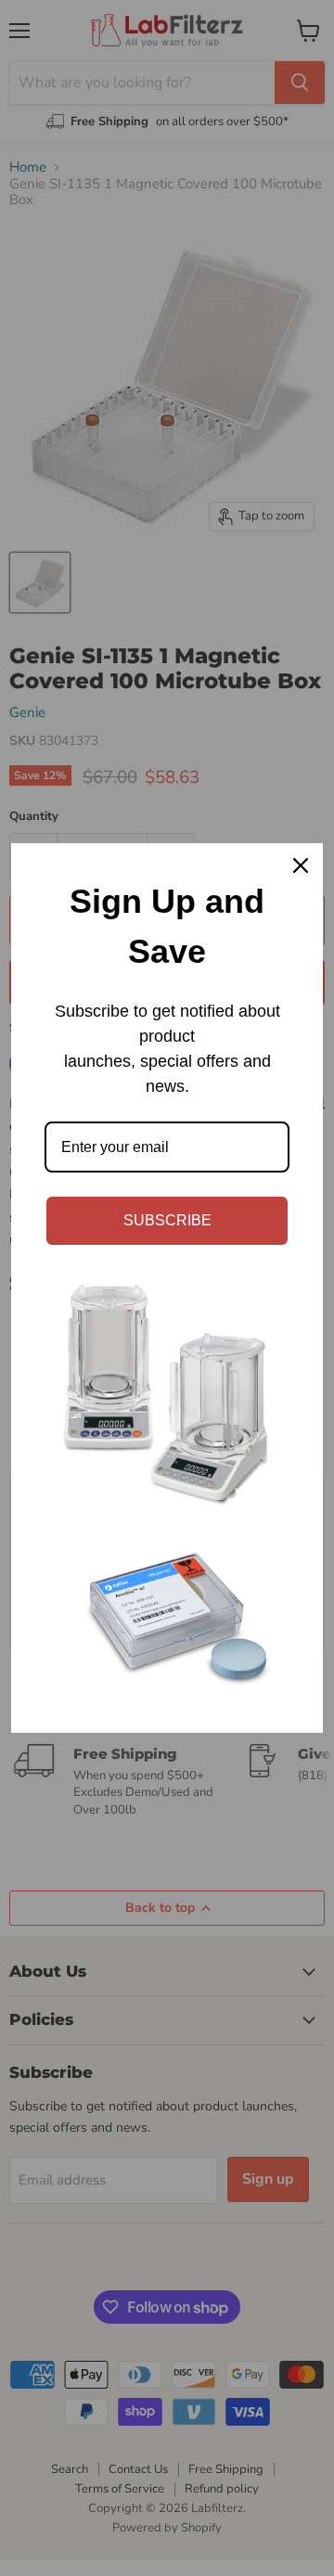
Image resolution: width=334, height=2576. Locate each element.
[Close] (301, 865)
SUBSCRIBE (167, 1220)
